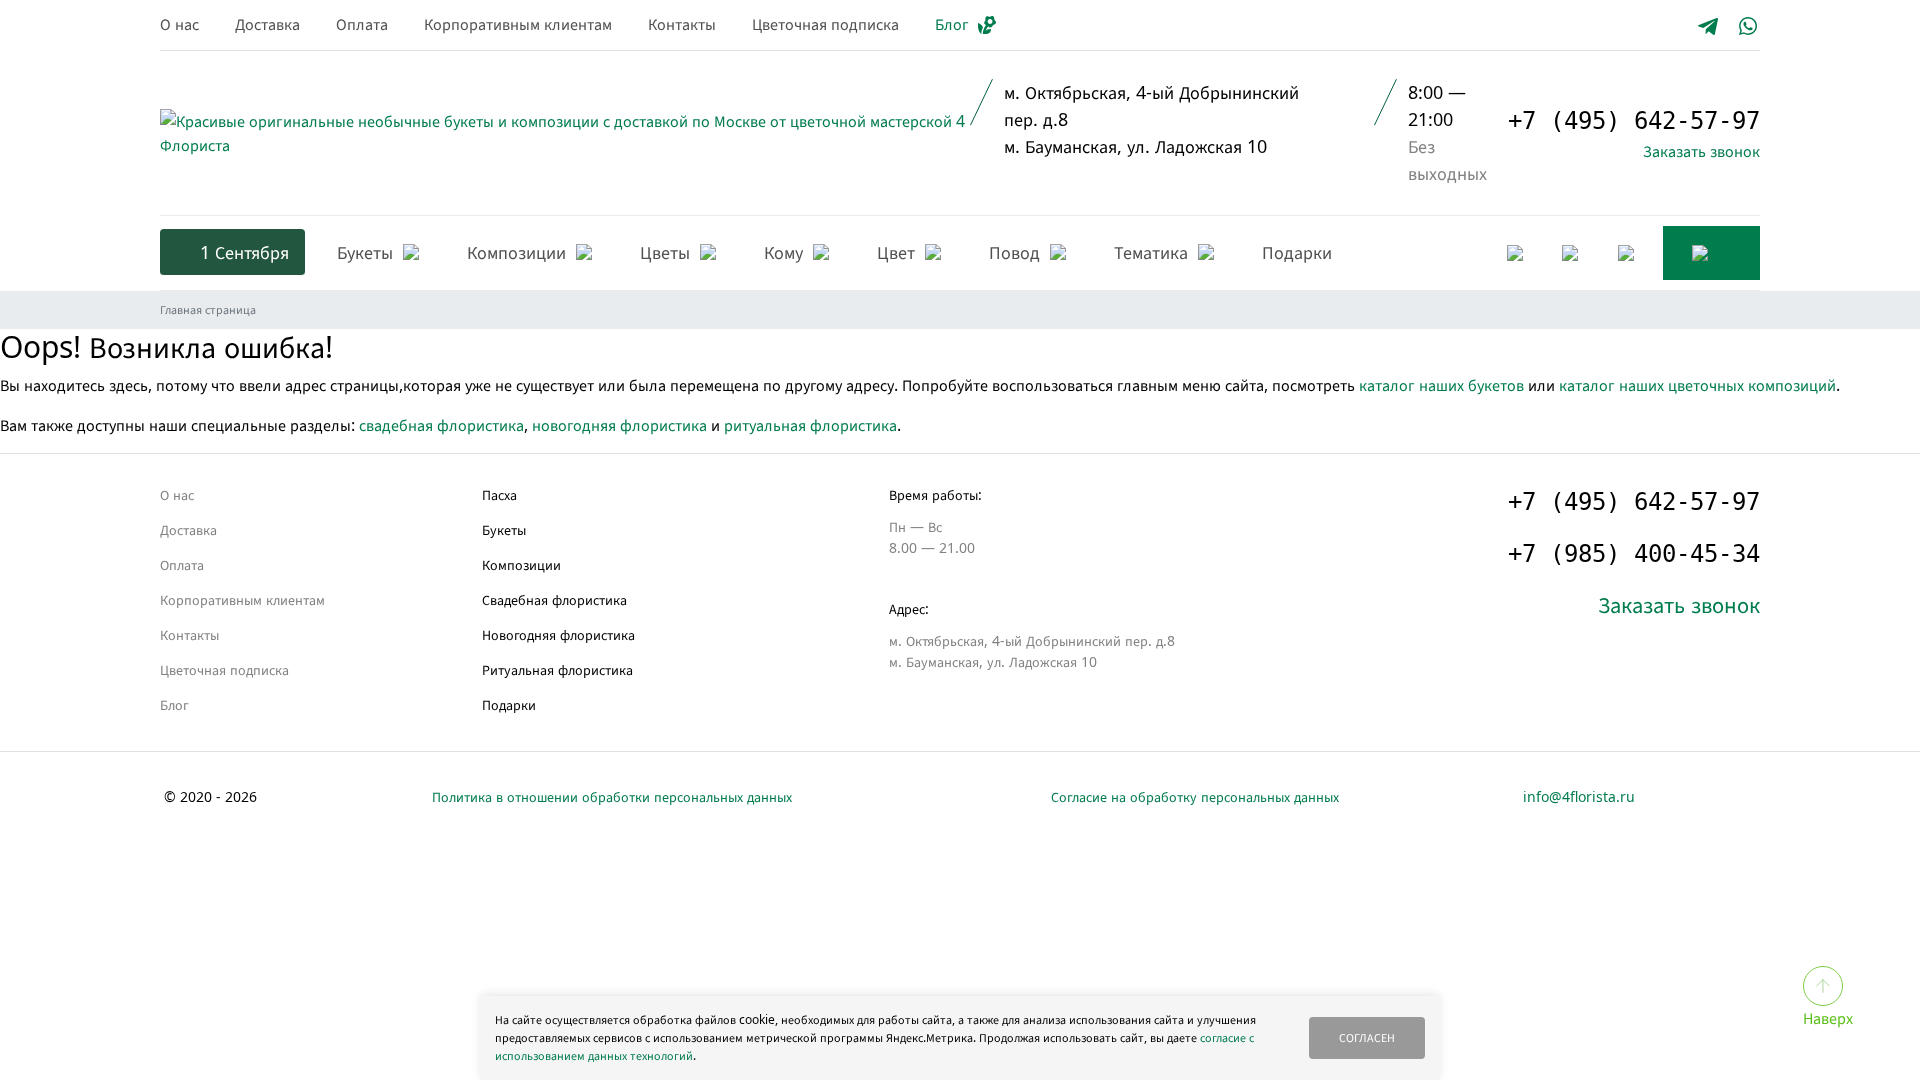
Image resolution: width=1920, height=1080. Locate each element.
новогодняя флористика (619, 425)
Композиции (521, 564)
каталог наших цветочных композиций (1697, 385)
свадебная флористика (441, 425)
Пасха (499, 494)
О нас (179, 24)
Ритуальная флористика (557, 669)
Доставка (267, 24)
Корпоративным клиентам (518, 24)
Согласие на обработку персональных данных (1195, 796)
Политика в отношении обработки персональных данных (612, 796)
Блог (952, 24)
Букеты (504, 529)
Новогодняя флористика (558, 634)
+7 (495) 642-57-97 (1634, 121)
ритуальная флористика (810, 425)
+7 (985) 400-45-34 (1634, 554)
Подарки (509, 704)
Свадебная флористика (554, 599)
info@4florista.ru (1579, 796)
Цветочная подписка (825, 24)
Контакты (682, 24)
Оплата (362, 24)
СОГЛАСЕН (1367, 1037)
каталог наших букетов (1441, 385)
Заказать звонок (1701, 151)
